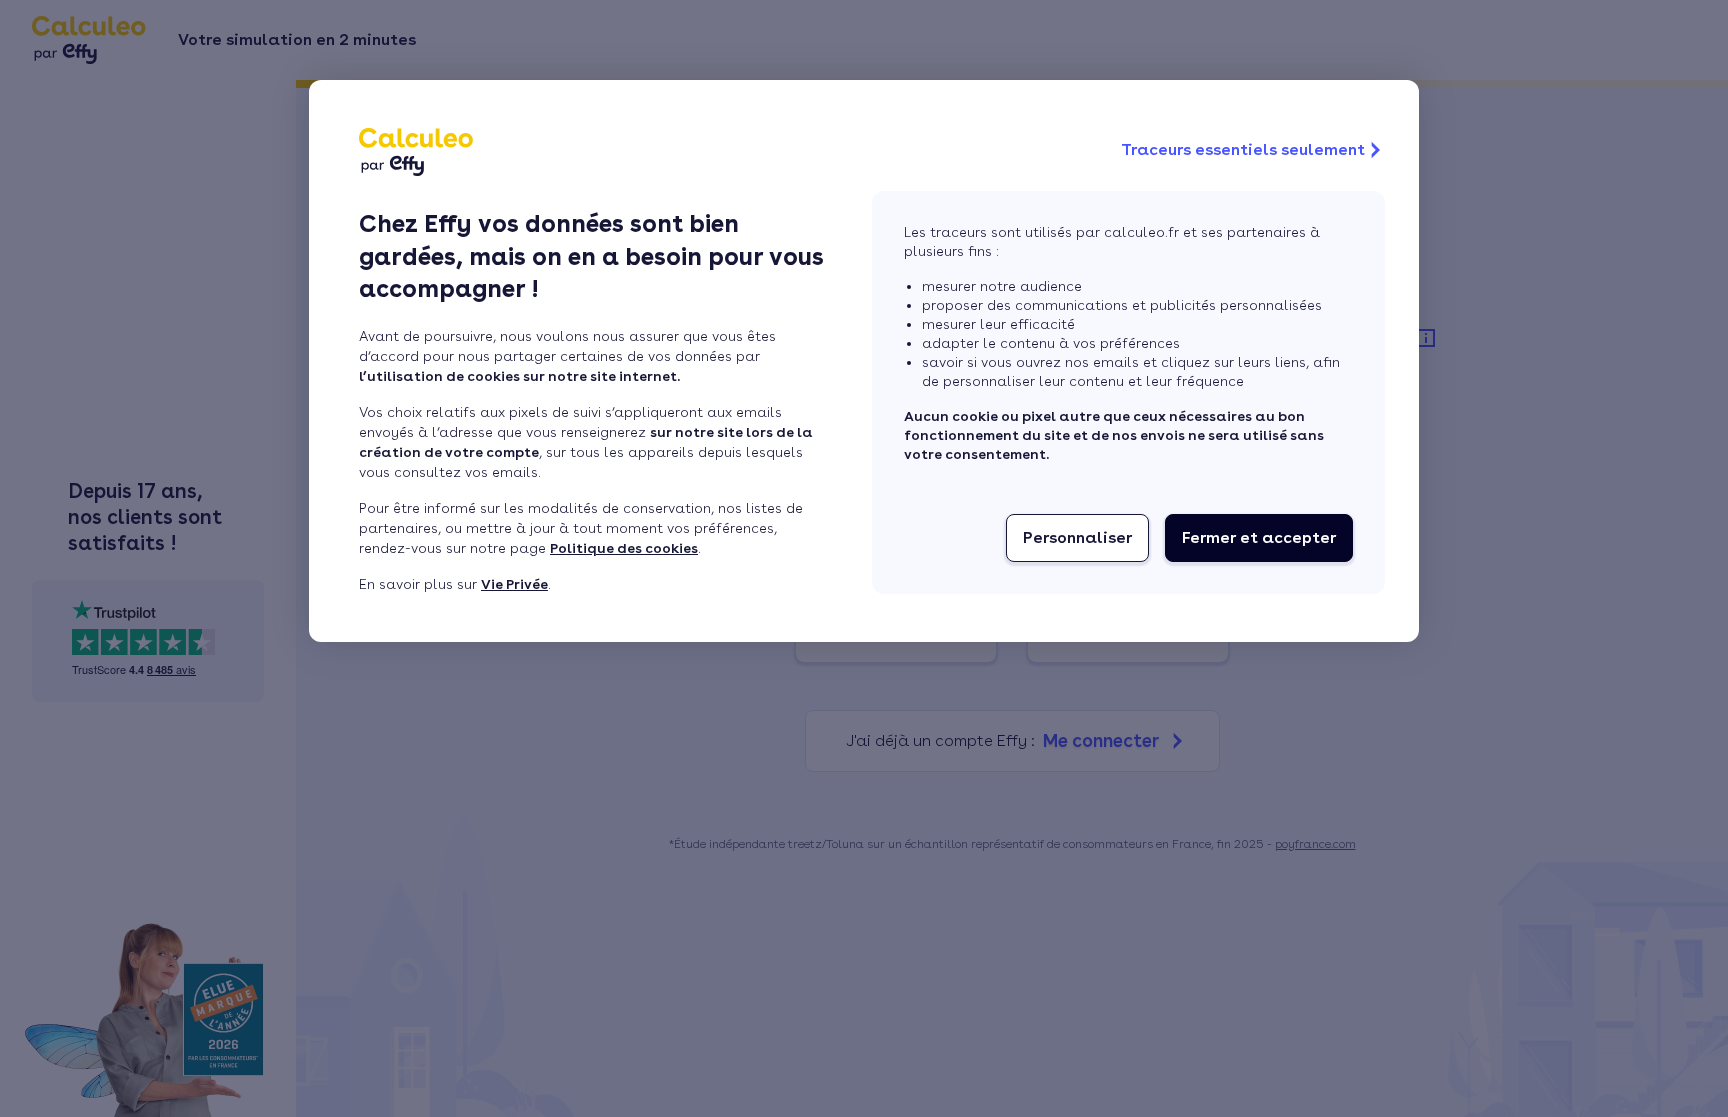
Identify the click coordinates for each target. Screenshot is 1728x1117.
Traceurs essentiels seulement (1243, 149)
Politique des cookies (624, 548)
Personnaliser (1077, 537)
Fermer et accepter (1259, 537)
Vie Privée (514, 584)
